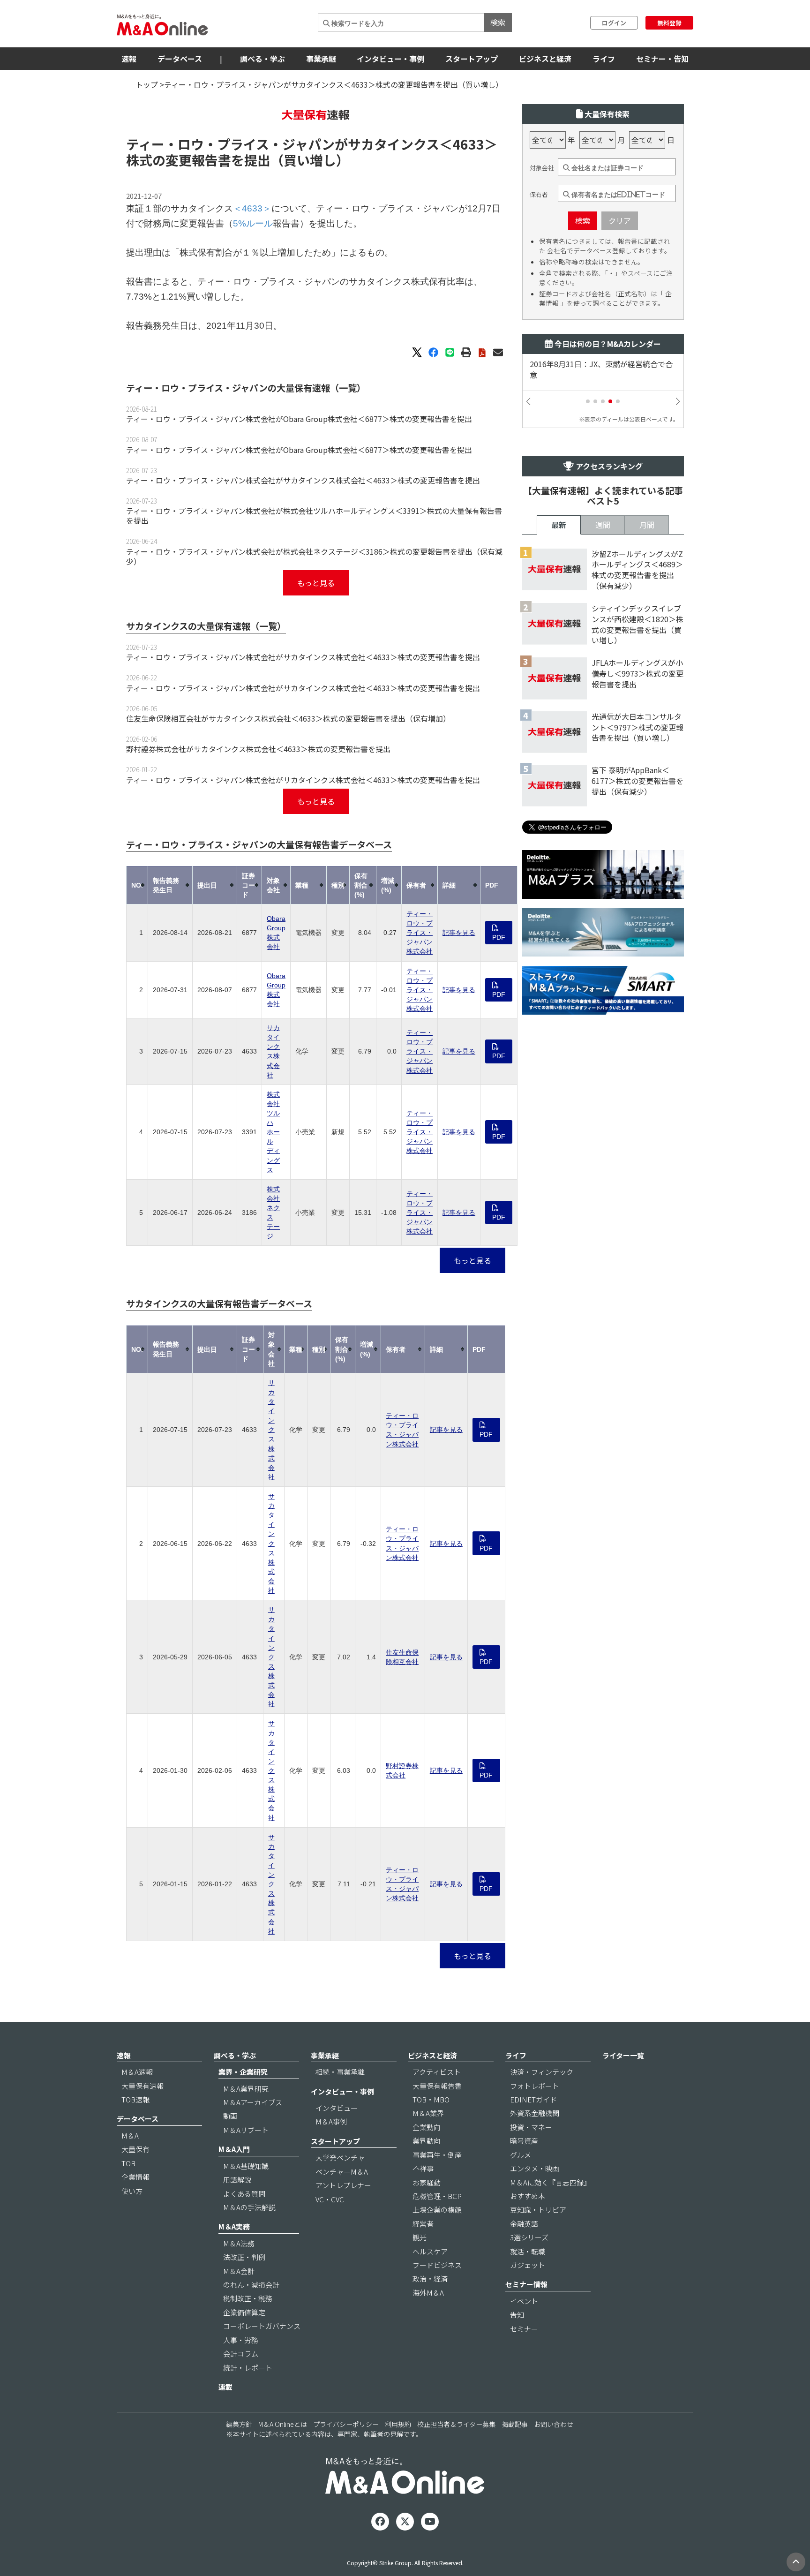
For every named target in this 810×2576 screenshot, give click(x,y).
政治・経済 (430, 2278)
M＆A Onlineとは (283, 2424)
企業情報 (135, 2177)
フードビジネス (437, 2265)
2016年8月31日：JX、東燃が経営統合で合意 (601, 369)
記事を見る (459, 933)
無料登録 (669, 23)
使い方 (132, 2191)
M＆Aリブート (246, 2130)
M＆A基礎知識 (246, 2166)
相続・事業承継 (340, 2072)
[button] (588, 401)
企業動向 (427, 2127)
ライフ (604, 59)
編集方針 (239, 2424)
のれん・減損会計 (251, 2285)
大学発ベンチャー (344, 2158)
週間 (603, 525)
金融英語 (524, 2224)
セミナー (524, 2329)
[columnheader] (137, 885)
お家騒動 (427, 2182)
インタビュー (337, 2108)
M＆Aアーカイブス (253, 2102)
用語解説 (237, 2180)
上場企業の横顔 (437, 2210)
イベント (524, 2301)
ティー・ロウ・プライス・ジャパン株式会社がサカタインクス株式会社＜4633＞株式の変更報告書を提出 (303, 480)
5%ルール (253, 223)
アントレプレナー (343, 2185)
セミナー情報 (526, 2284)
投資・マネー (531, 2127)
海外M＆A (428, 2293)
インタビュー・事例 (390, 59)
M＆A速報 (137, 2072)
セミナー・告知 (662, 59)
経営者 (423, 2224)
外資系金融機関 (535, 2113)
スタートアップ (472, 59)
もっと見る (316, 583)
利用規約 (398, 2424)
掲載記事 (515, 2424)
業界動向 (427, 2141)
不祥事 (423, 2168)
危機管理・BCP (437, 2196)
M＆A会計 (239, 2271)
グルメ (521, 2155)
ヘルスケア (430, 2251)
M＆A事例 (331, 2121)
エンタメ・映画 (535, 2168)
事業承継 (321, 59)
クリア (620, 220)
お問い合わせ (554, 2424)
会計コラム (241, 2354)
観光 (420, 2237)
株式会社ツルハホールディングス (273, 1132)
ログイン (614, 23)
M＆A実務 (234, 2226)
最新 (559, 525)
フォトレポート (535, 2086)
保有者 (539, 195)
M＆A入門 (234, 2149)
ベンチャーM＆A (342, 2172)
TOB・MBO (431, 2099)
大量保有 (135, 2149)
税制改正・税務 (248, 2298)
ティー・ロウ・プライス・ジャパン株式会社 (420, 933)
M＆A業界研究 (246, 2089)
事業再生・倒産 (437, 2155)
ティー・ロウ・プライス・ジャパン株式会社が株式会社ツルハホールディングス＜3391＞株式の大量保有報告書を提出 (314, 516)
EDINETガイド (533, 2099)
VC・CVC (330, 2199)
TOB (128, 2163)
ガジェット (528, 2265)
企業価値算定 (244, 2312)
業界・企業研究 (243, 2072)
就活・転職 (528, 2251)
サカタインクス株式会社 (271, 1430)
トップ (147, 84)
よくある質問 (244, 2194)
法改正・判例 (244, 2257)
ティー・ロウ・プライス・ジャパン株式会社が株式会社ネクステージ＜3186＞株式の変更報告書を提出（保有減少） (314, 556)
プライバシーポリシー (346, 2424)
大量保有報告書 (437, 2086)
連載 (225, 2387)
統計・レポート (248, 2368)
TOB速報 (135, 2099)
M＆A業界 (428, 2113)
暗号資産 (524, 2141)
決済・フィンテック (542, 2072)
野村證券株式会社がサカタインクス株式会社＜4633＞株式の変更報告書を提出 (258, 749)
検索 (498, 22)
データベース (180, 59)
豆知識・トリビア (538, 2210)
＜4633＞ (468, 144)
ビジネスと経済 (545, 59)
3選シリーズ (529, 2237)
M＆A (130, 2135)
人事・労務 (241, 2340)
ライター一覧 (623, 2055)
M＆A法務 (239, 2243)
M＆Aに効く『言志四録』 (550, 2182)
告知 (517, 2315)
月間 (647, 525)
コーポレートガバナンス (262, 2326)
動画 (230, 2116)
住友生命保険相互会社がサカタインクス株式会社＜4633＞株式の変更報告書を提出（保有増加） (288, 718)
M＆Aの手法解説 (249, 2207)
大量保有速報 (142, 2086)
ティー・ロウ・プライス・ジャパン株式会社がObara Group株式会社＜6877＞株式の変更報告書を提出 (299, 419)
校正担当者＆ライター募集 (456, 2424)
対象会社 (542, 168)
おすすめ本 (528, 2196)
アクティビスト (437, 2072)
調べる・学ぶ (262, 59)
